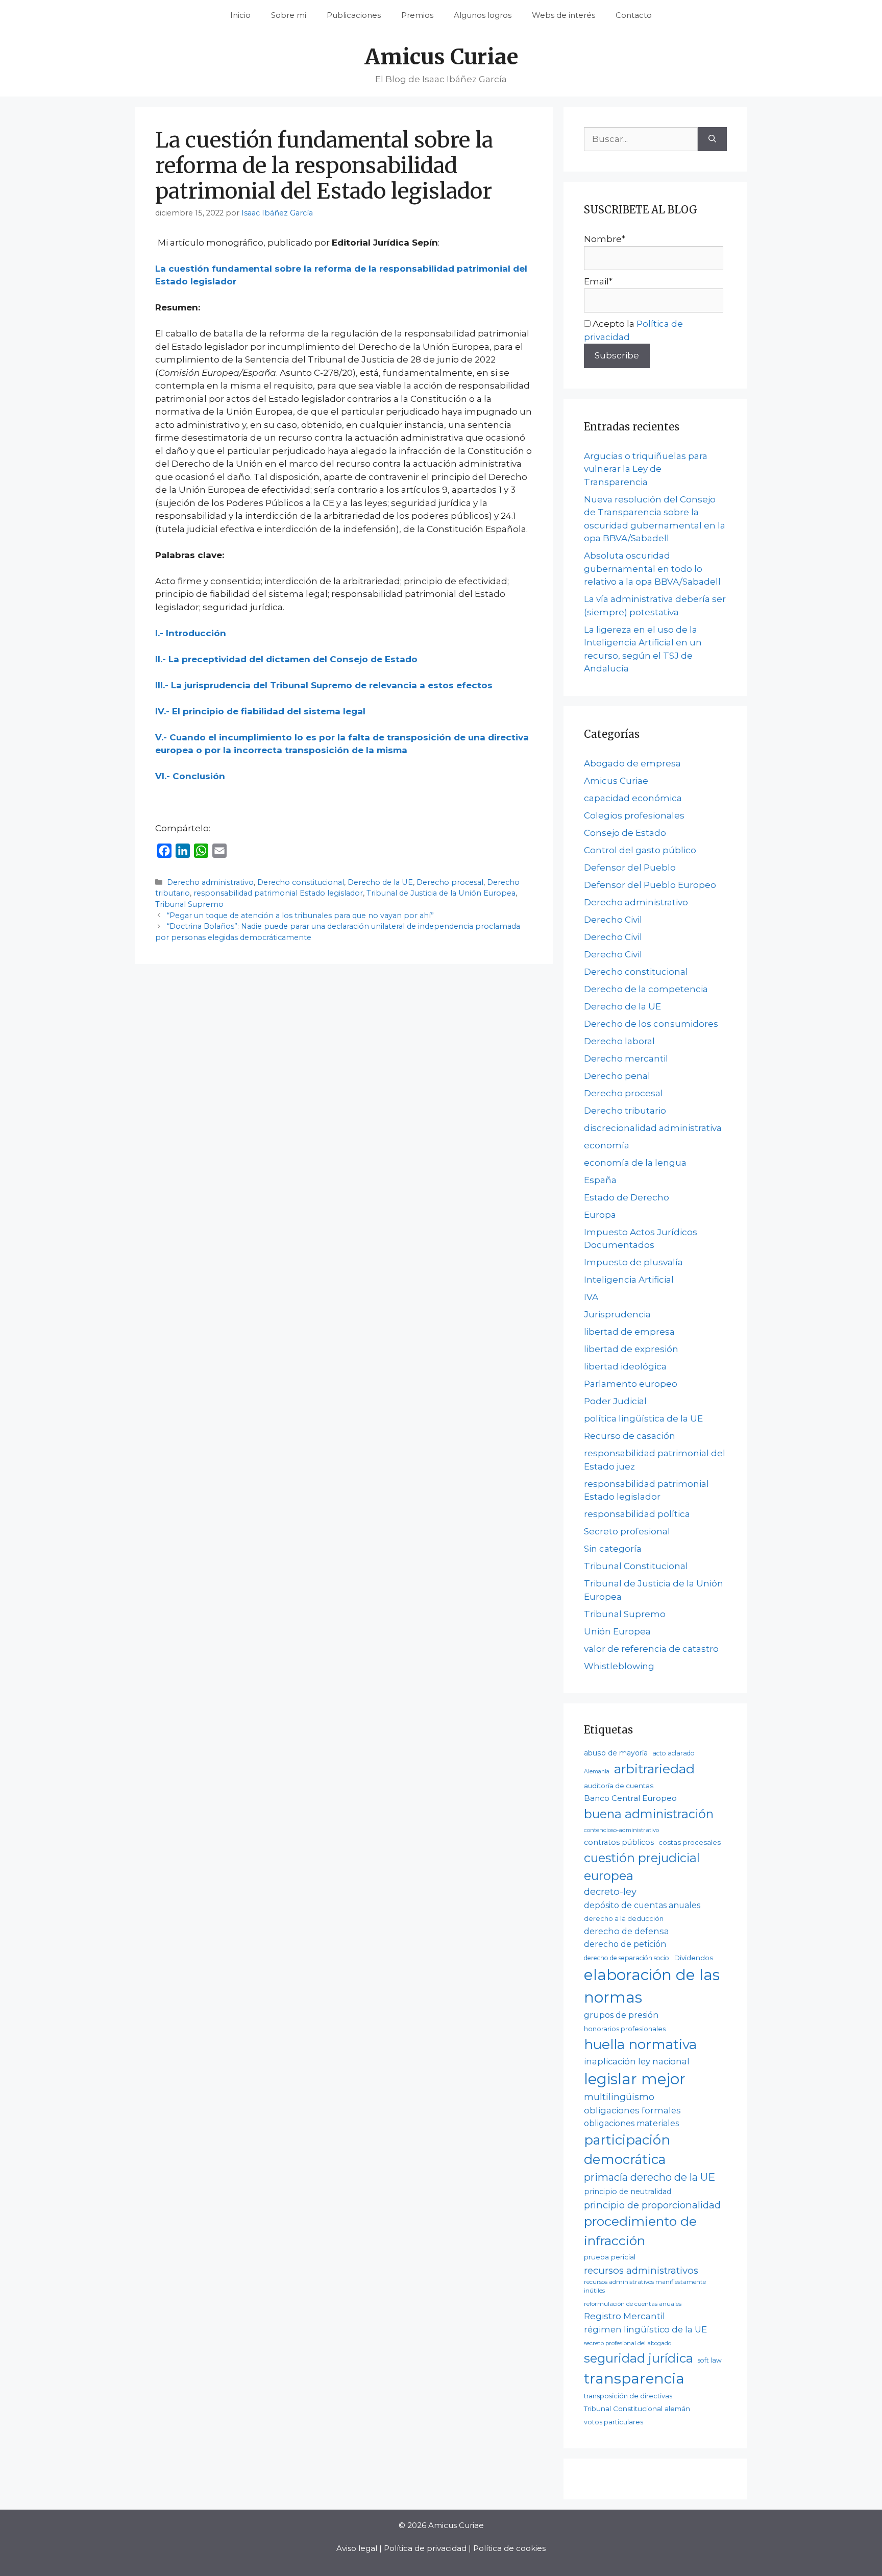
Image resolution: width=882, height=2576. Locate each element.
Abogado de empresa (632, 763)
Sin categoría (613, 1549)
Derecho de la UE (380, 882)
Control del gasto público (640, 850)
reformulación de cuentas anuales (633, 2304)
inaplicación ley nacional (637, 2061)
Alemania (597, 1772)
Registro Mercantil (624, 2316)
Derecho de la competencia (646, 989)
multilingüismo (619, 2097)
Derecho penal (617, 1076)
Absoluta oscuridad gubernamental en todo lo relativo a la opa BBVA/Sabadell (652, 569)
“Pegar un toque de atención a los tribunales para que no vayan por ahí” (300, 916)
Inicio (240, 15)
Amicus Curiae (441, 57)
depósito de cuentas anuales (642, 1905)
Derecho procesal (450, 882)
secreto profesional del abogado (628, 2343)
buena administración (649, 1814)
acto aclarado (673, 1753)
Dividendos (693, 1958)
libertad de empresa (629, 1332)
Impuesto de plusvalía (633, 1262)
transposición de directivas (628, 2396)
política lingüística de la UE (643, 1418)
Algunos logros (483, 15)
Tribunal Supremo (189, 904)
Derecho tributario (625, 1111)
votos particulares (614, 2422)
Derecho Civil (613, 920)
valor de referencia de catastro (651, 1649)
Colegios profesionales (634, 815)
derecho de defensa (627, 1931)
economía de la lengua (635, 1163)
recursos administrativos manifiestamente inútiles (645, 2286)
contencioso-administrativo (621, 1830)
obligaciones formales (632, 2110)
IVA (591, 1297)
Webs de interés (563, 15)
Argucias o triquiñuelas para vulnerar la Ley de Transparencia (646, 469)
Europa (600, 1215)
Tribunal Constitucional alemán (637, 2409)
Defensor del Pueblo (630, 868)
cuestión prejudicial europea (642, 1867)
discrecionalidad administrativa (653, 1128)
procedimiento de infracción (640, 2231)
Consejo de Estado (625, 833)
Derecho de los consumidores (651, 1024)
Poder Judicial (615, 1401)
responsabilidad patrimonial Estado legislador (278, 893)
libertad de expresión (631, 1349)
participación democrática (627, 2150)
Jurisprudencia (617, 1314)
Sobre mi (289, 15)
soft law (710, 2360)
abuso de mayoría (616, 1753)
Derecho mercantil (626, 1058)
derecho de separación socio (627, 1958)
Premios (417, 15)
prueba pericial (610, 2257)
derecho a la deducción (624, 1919)
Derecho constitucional (301, 882)
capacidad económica (633, 798)
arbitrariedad (654, 1769)
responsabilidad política (637, 1514)
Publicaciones (354, 15)
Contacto (634, 15)
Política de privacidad (425, 2548)
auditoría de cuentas (619, 1786)
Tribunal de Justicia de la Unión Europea (441, 893)
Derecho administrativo (210, 882)
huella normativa (640, 2044)
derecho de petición (625, 1944)
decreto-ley (610, 1892)
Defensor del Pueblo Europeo (650, 885)
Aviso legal (357, 2548)
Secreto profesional (627, 1531)
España (600, 1180)
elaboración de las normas (652, 1986)
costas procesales (690, 1842)
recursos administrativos (641, 2270)
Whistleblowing (619, 1666)
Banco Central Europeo (630, 1798)
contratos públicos (619, 1842)
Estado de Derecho (627, 1197)
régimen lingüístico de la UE (645, 2329)
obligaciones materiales (631, 2123)
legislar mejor (635, 2079)
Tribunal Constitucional (636, 1566)
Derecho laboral (619, 1041)
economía (607, 1145)
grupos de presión (621, 2015)
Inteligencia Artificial (629, 1280)
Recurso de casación (630, 1436)
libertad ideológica (625, 1366)
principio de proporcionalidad (652, 2205)
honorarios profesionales (625, 2029)
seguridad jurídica (639, 2358)
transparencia (634, 2378)
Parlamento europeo (631, 1384)
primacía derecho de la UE (650, 2177)
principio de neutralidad (628, 2192)
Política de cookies (509, 2548)
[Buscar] (712, 139)
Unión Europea (617, 1631)
